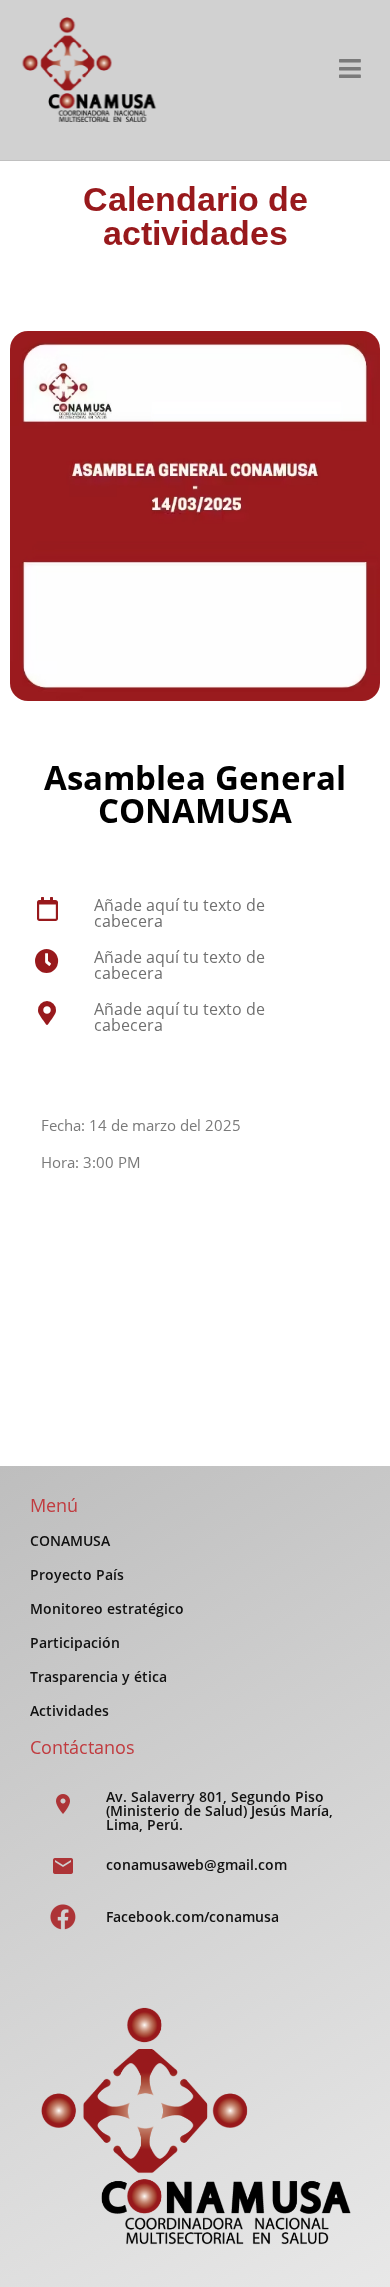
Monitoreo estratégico (107, 1608)
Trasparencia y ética (98, 1676)
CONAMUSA (70, 1540)
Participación (75, 1642)
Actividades (69, 1710)
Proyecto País (77, 1574)
